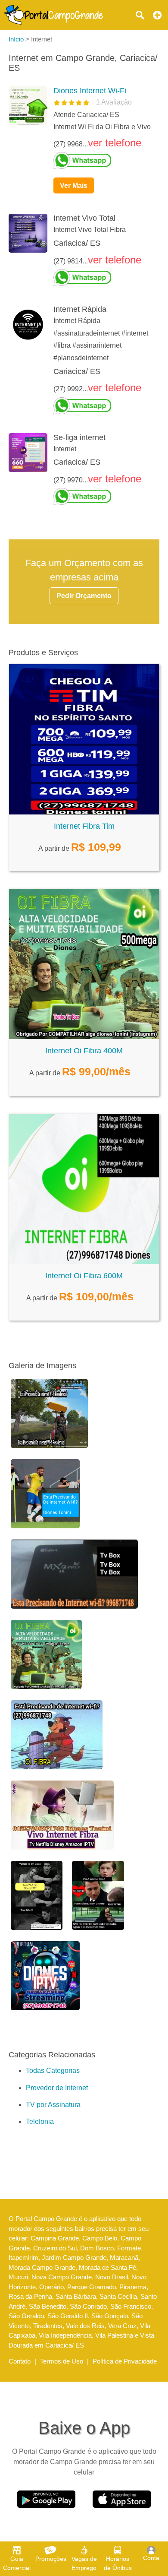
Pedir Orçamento (84, 596)
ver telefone (115, 143)
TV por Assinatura (53, 2105)
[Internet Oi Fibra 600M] (84, 1262)
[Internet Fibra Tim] (84, 812)
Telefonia (40, 2121)
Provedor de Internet (57, 2088)
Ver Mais (74, 185)
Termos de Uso (62, 2361)
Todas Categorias (53, 2071)
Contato (20, 2361)
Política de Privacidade (125, 2361)
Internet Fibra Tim (84, 826)
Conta (151, 2558)
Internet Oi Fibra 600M (84, 1276)
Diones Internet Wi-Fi (90, 91)
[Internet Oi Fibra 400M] (84, 1037)
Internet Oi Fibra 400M (84, 1051)
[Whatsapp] (103, 161)
